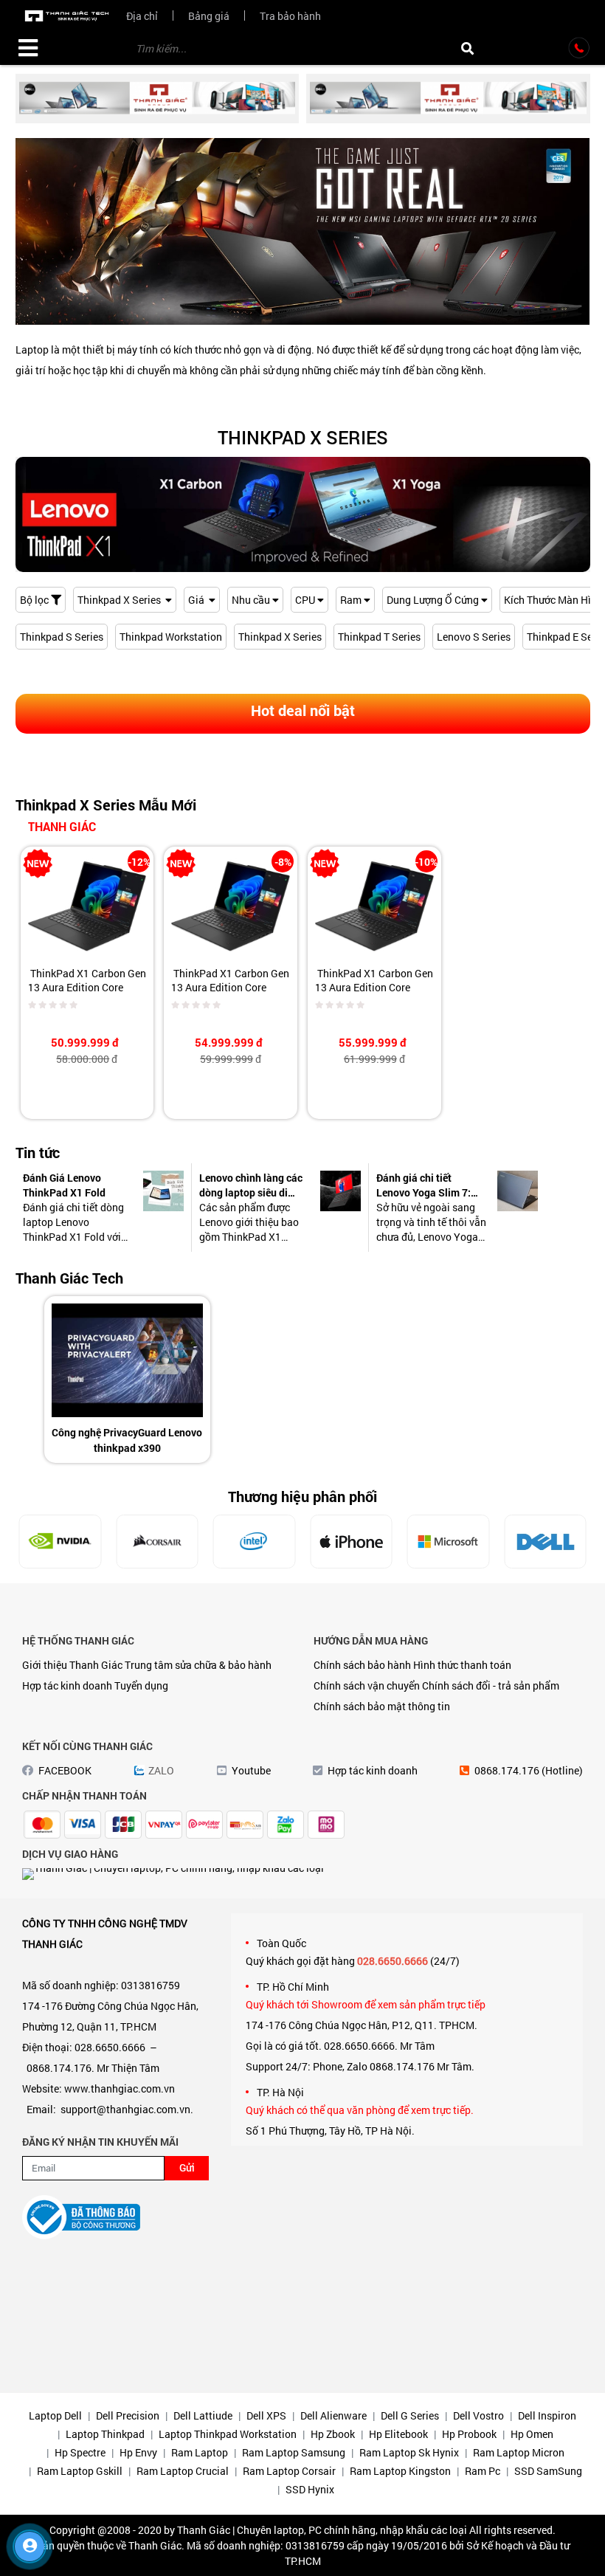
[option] (127, 1380)
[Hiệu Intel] (157, 1542)
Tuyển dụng (141, 1685)
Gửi (187, 2167)
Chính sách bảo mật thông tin (382, 1706)
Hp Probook (469, 2434)
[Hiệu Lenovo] (545, 1540)
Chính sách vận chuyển (367, 1685)
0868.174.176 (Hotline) (529, 1770)
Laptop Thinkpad (105, 2434)
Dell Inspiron (547, 2415)
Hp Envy (138, 2452)
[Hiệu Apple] (255, 1542)
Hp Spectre (80, 2452)
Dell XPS (266, 2415)
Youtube (251, 1770)
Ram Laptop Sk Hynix (409, 2452)
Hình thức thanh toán (462, 1665)
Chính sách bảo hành (362, 1665)
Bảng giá (209, 16)
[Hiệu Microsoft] (351, 1542)
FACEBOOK (65, 1770)
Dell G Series (410, 2415)
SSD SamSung (548, 2471)
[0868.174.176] (579, 48)
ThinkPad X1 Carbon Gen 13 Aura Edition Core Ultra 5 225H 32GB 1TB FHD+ (87, 994)
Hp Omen (532, 2434)
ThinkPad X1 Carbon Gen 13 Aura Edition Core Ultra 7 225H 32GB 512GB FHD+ (374, 994)
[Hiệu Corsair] (60, 1542)
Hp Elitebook (398, 2434)
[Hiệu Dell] (449, 1542)
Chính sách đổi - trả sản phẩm (491, 1685)
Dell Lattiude (203, 2415)
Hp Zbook (333, 2434)
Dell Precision (128, 2415)
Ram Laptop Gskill (80, 2471)
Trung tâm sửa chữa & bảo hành (198, 1665)
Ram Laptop (200, 2452)
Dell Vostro (478, 2415)
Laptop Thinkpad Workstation (228, 2434)
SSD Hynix (310, 2489)
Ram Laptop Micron (519, 2452)
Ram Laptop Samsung (294, 2452)
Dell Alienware (333, 2415)
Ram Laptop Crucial (183, 2471)
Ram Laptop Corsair (289, 2471)
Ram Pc (483, 2471)
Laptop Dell (55, 2415)
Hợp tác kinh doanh (67, 1685)
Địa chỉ (142, 16)
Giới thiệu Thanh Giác (72, 1665)
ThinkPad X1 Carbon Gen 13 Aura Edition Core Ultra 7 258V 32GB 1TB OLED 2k (230, 994)
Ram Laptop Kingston (400, 2471)
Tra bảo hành (290, 16)
